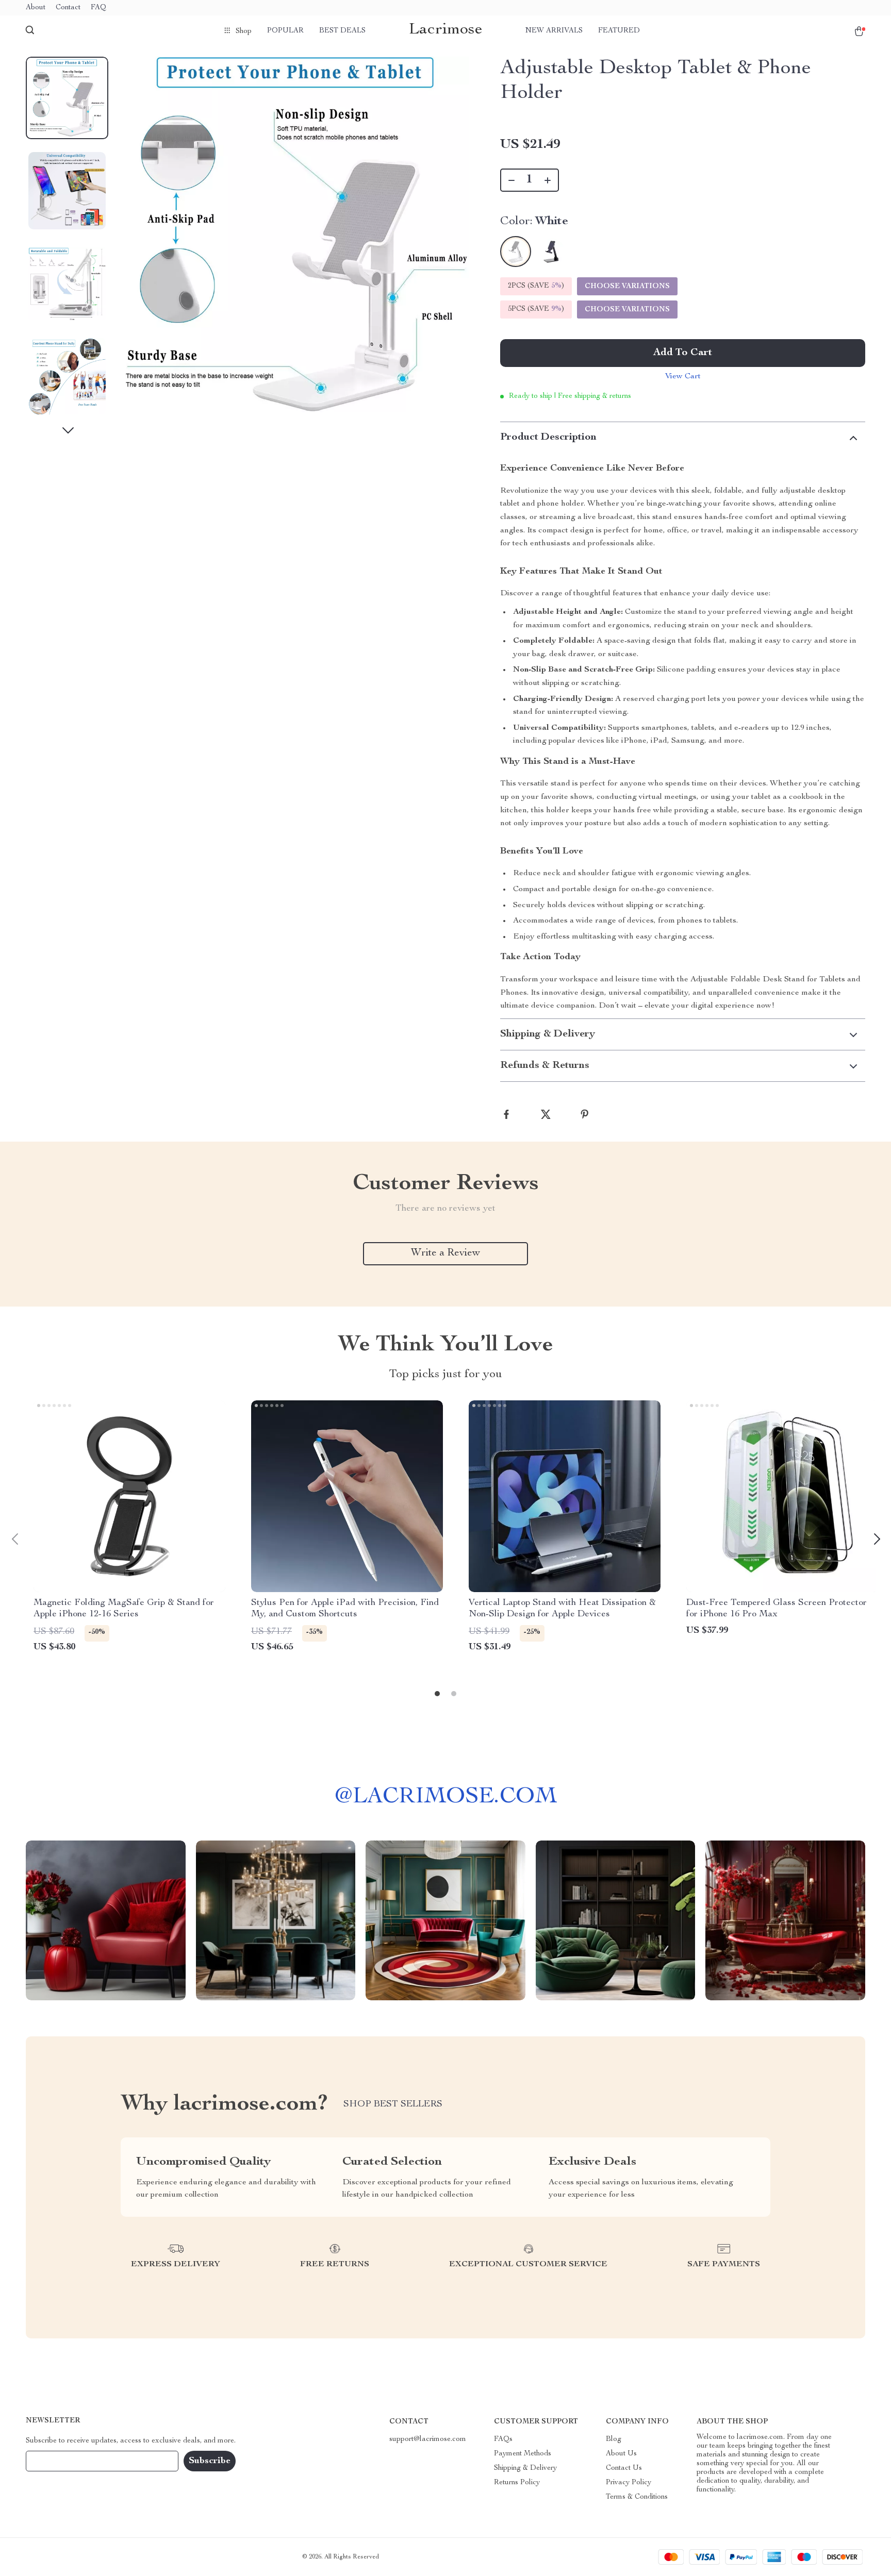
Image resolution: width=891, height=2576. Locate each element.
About (36, 8)
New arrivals (554, 31)
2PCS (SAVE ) (536, 286)
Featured (619, 31)
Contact (68, 8)
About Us (621, 2454)
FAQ (98, 8)
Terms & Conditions (637, 2497)
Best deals (342, 31)
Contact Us (624, 2468)
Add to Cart (683, 353)
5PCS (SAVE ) (536, 309)
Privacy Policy (629, 2483)
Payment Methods (523, 2454)
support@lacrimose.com (428, 2439)
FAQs (503, 2439)
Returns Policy (517, 2483)
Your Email (54, 2461)
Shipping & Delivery (525, 2468)
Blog (614, 2439)
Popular (285, 31)
